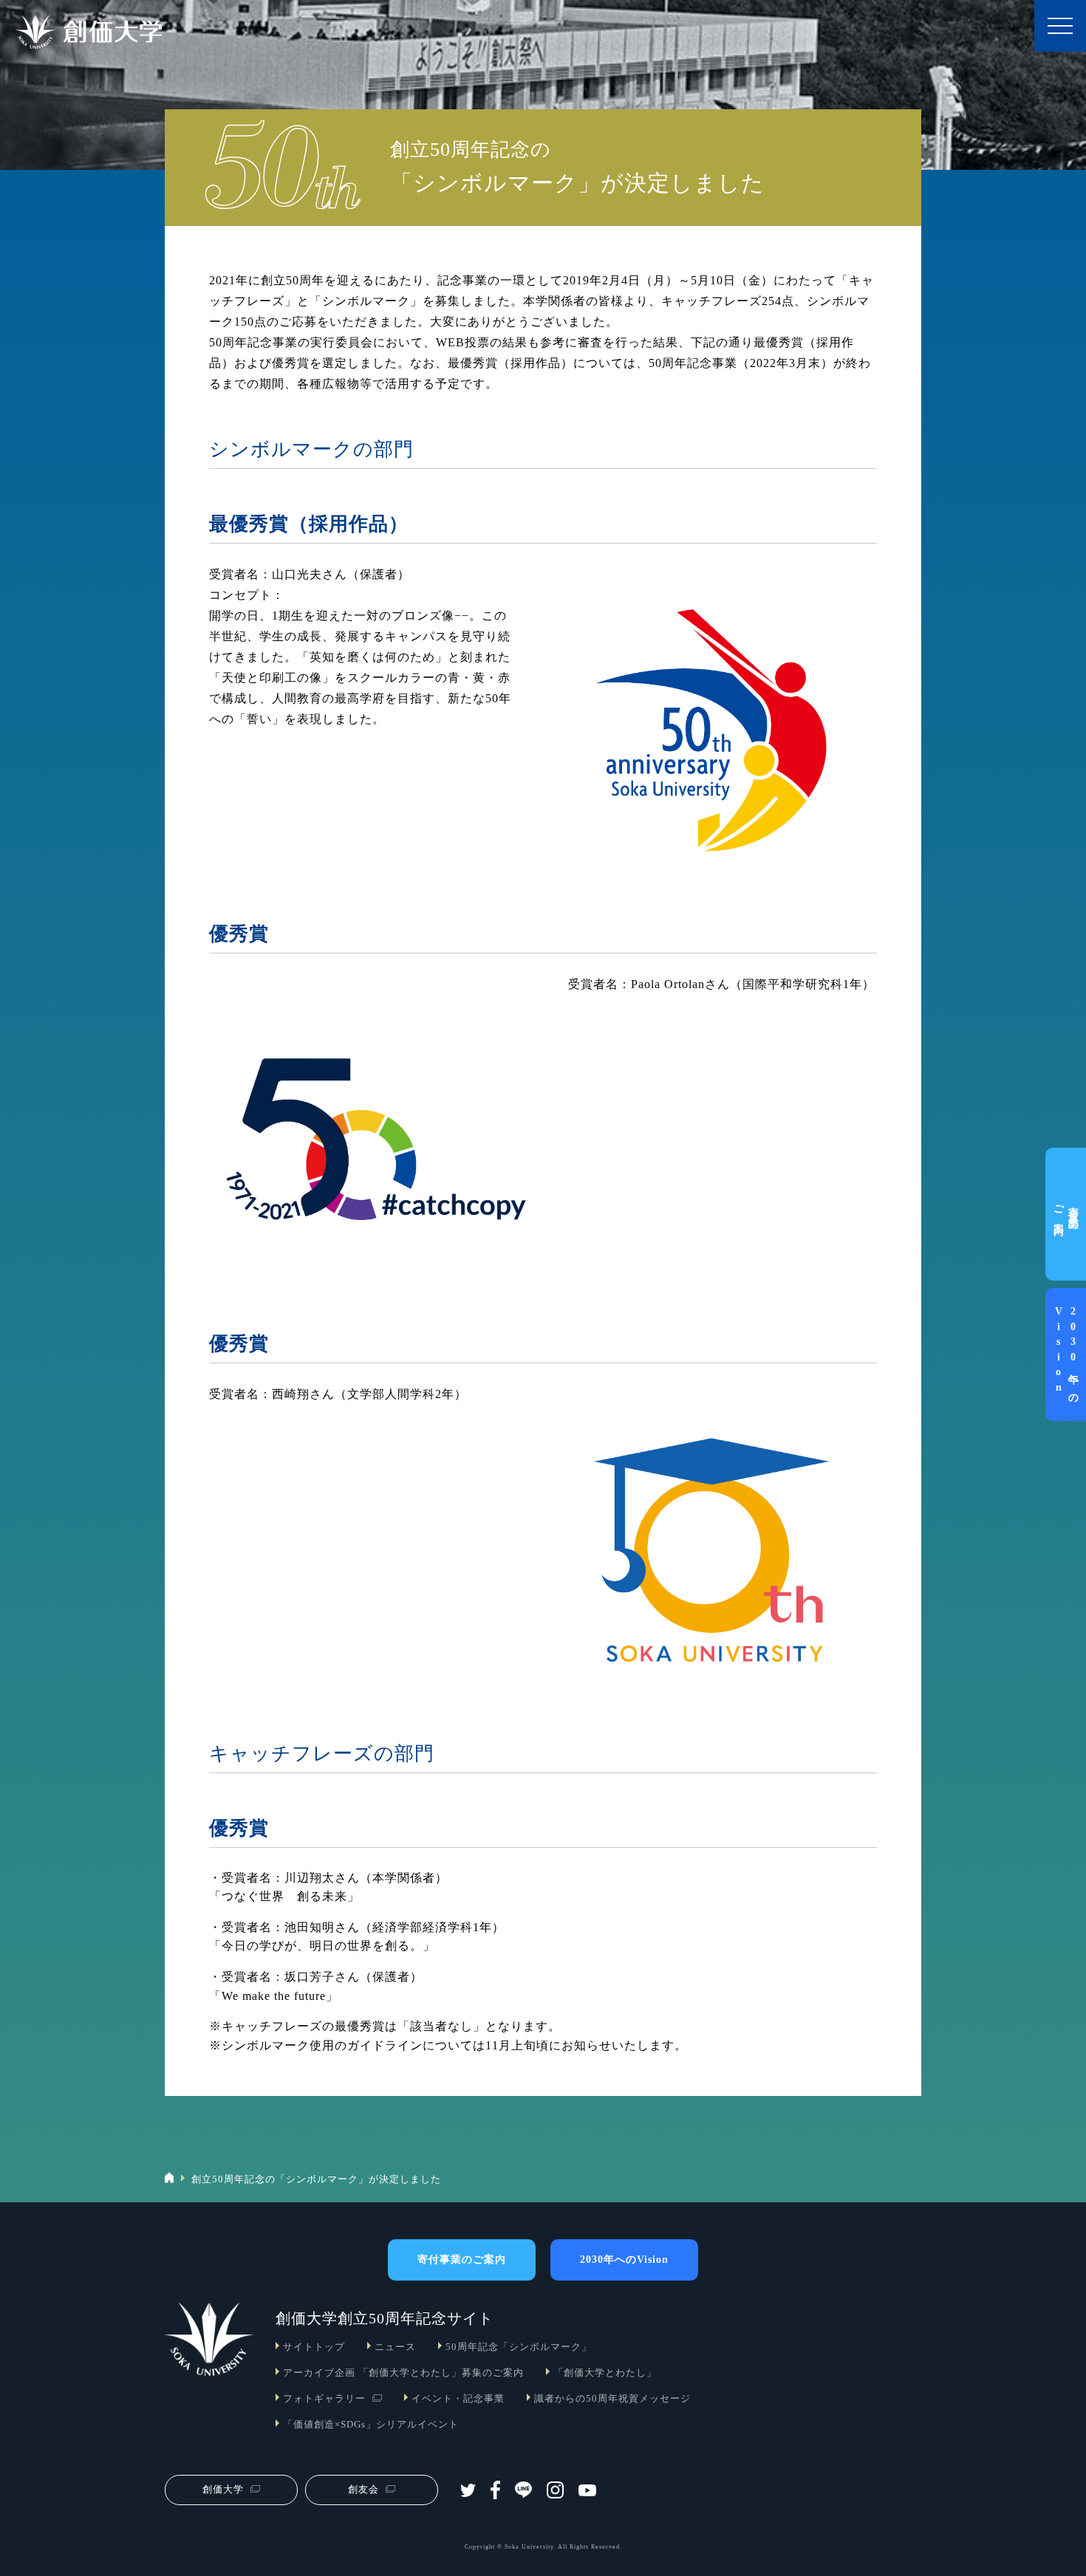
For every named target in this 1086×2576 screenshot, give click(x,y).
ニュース (395, 2347)
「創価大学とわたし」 (605, 2373)
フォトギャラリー (324, 2399)
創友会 (363, 2489)
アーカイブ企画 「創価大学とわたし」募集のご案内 (403, 2373)
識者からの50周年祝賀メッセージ (612, 2399)
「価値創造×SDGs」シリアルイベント (371, 2425)
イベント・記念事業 (458, 2399)
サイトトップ (314, 2347)
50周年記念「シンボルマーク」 (519, 2347)
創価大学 (223, 2489)
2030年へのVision (1066, 1354)
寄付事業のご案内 (1066, 1214)
